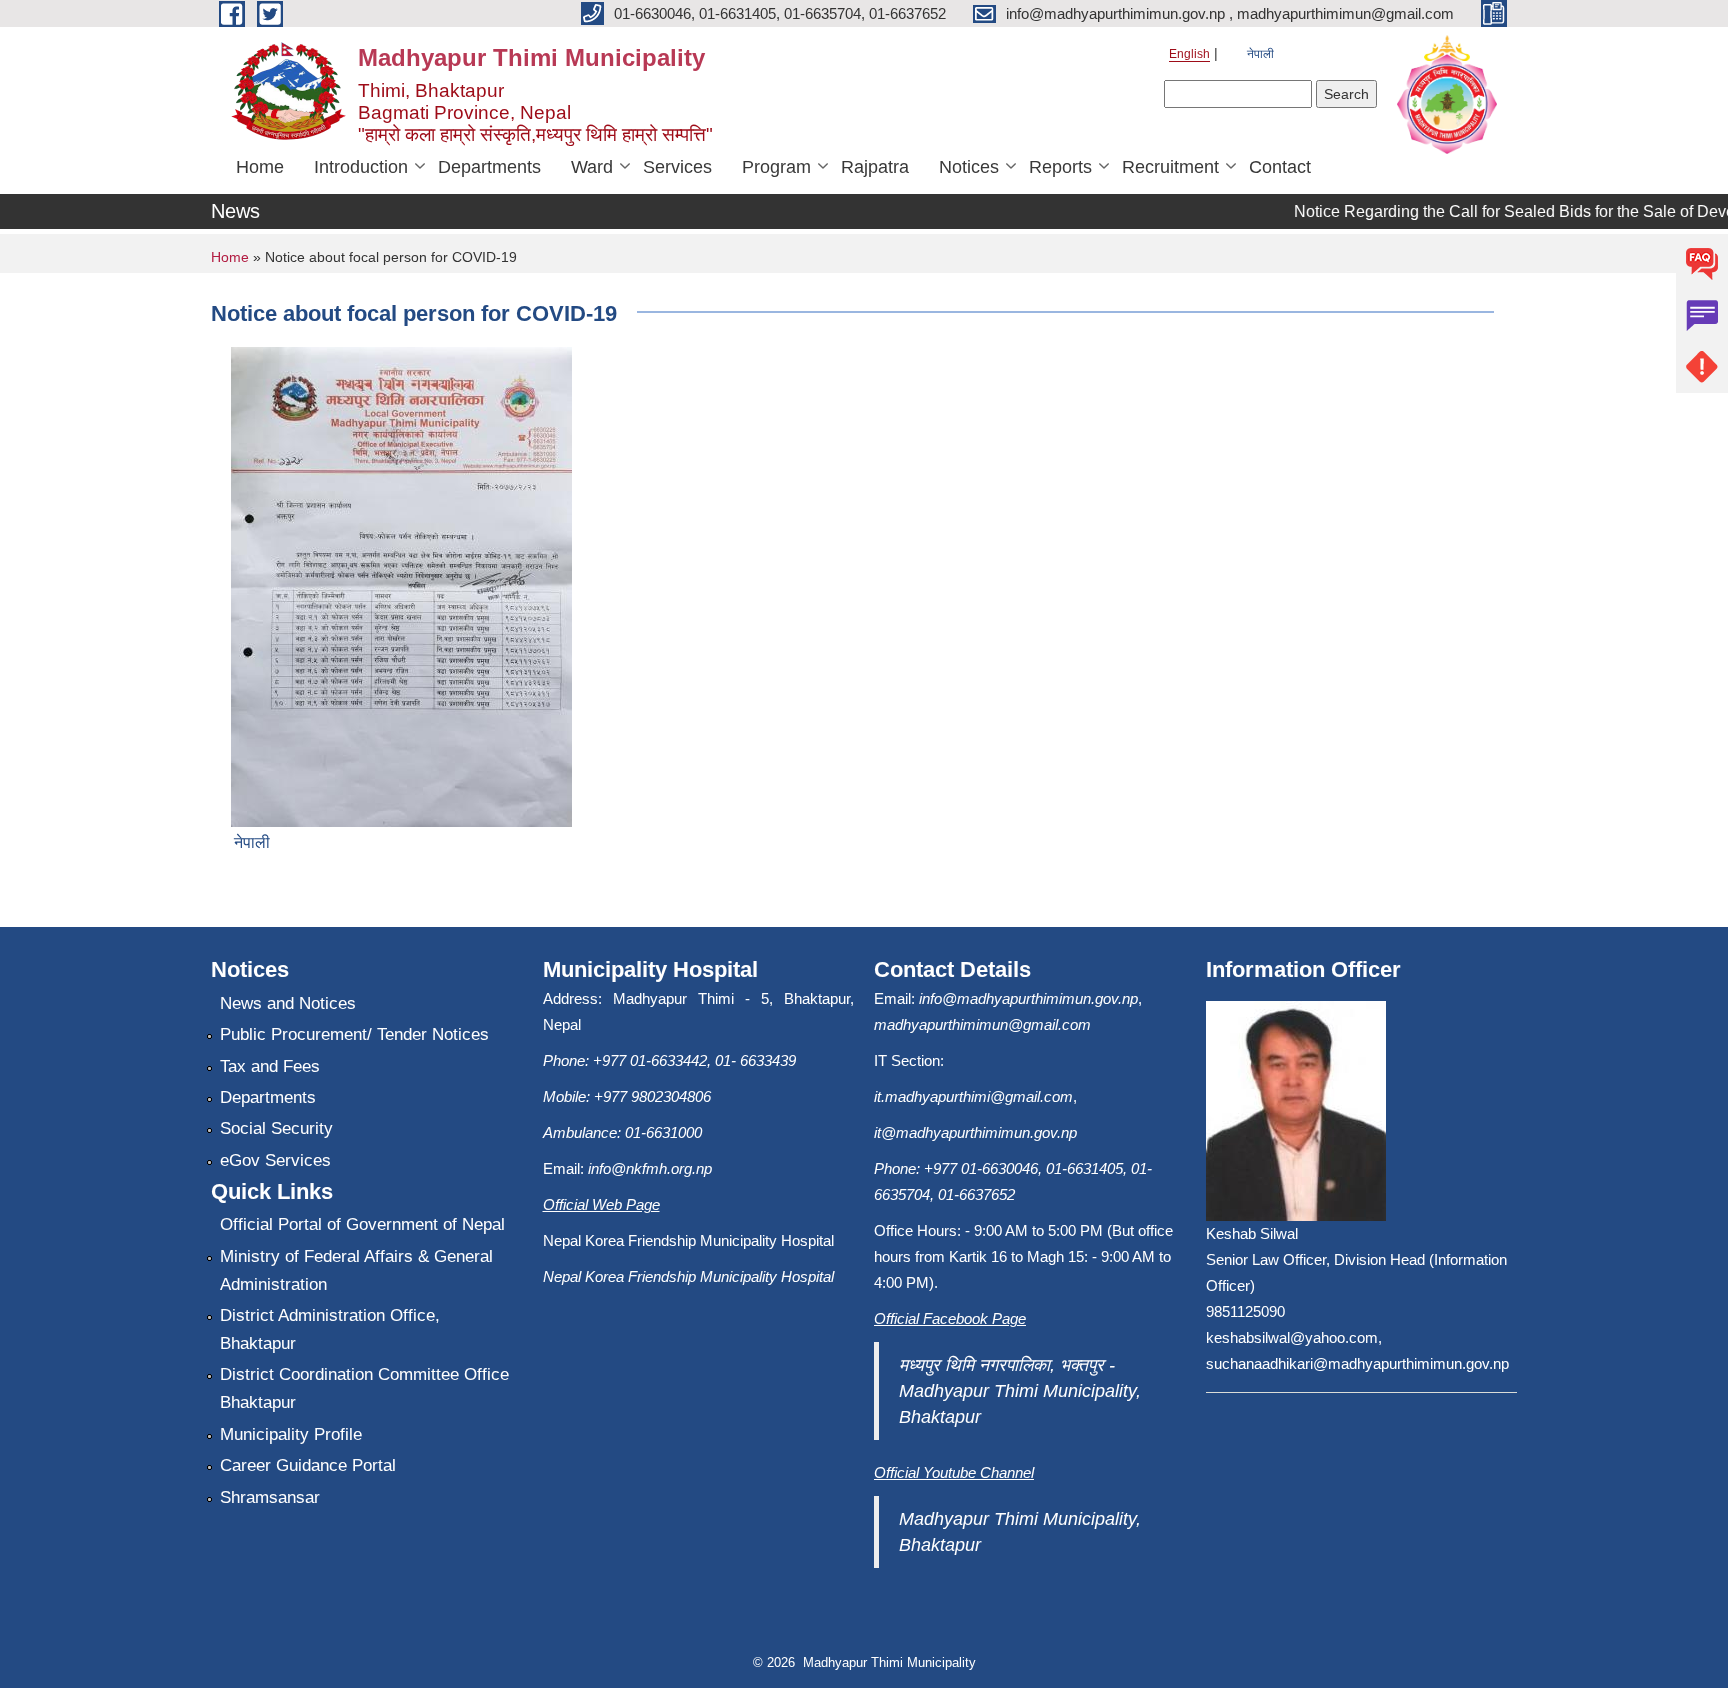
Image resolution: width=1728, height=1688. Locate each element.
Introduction (361, 167)
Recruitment (1170, 167)
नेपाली (1260, 54)
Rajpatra (875, 167)
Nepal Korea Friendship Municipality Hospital (688, 1276)
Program (776, 167)
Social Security (276, 1128)
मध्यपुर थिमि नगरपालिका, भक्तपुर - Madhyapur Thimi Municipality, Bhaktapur (1020, 1391)
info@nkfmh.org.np (650, 1168)
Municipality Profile (291, 1434)
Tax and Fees (270, 1066)
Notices (969, 167)
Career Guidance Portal (308, 1465)
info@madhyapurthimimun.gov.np (1028, 998)
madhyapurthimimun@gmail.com (982, 1024)
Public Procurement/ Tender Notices (354, 1034)
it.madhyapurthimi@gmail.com (973, 1096)
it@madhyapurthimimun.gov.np (975, 1132)
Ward (592, 167)
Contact (1280, 167)
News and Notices (288, 1003)
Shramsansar (270, 1497)
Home (260, 167)
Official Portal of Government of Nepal (362, 1224)
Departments (489, 167)
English (1189, 54)
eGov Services (275, 1160)
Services (677, 167)
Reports (1060, 167)
